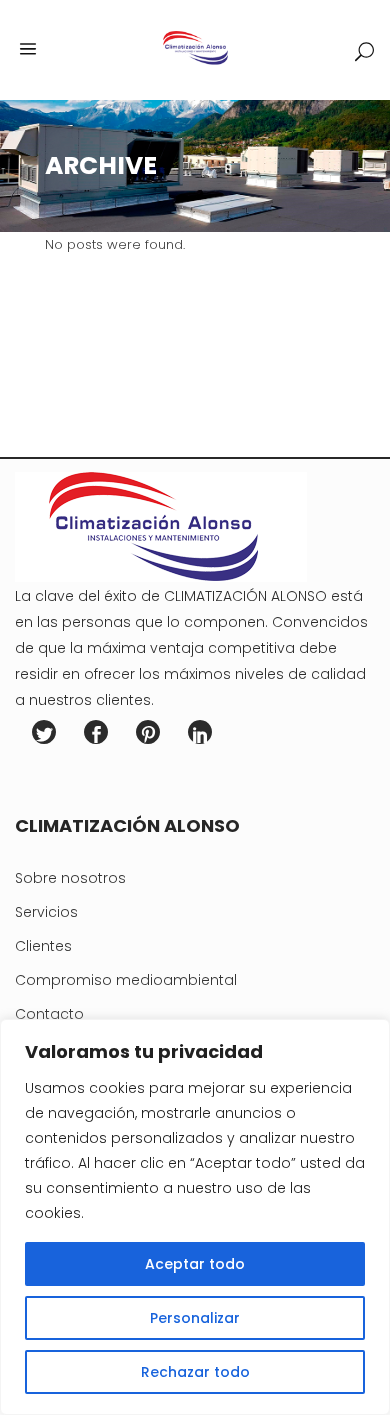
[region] (195, 1217)
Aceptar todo (195, 1264)
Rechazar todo (195, 1372)
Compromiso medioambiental (126, 980)
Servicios (46, 912)
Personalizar (195, 1318)
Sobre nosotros (70, 878)
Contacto (49, 1014)
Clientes (43, 946)
